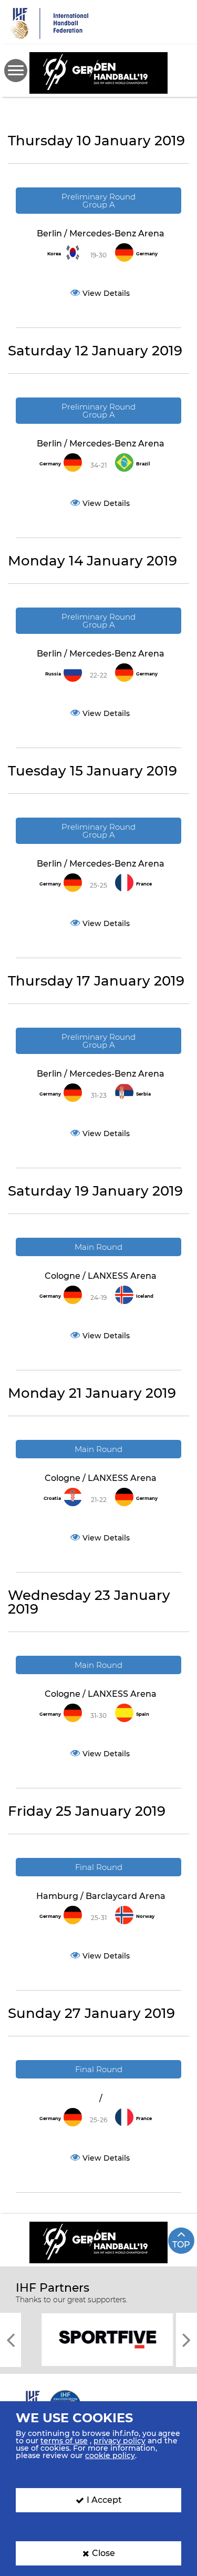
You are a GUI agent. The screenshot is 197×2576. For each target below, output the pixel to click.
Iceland (145, 1296)
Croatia (52, 1498)
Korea (54, 254)
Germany (147, 254)
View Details (106, 293)
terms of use (64, 2441)
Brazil (143, 464)
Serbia (143, 1094)
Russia (53, 674)
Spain (143, 1714)
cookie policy (110, 2455)
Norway (145, 1916)
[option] (98, 2339)
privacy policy (120, 2441)
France (144, 884)
